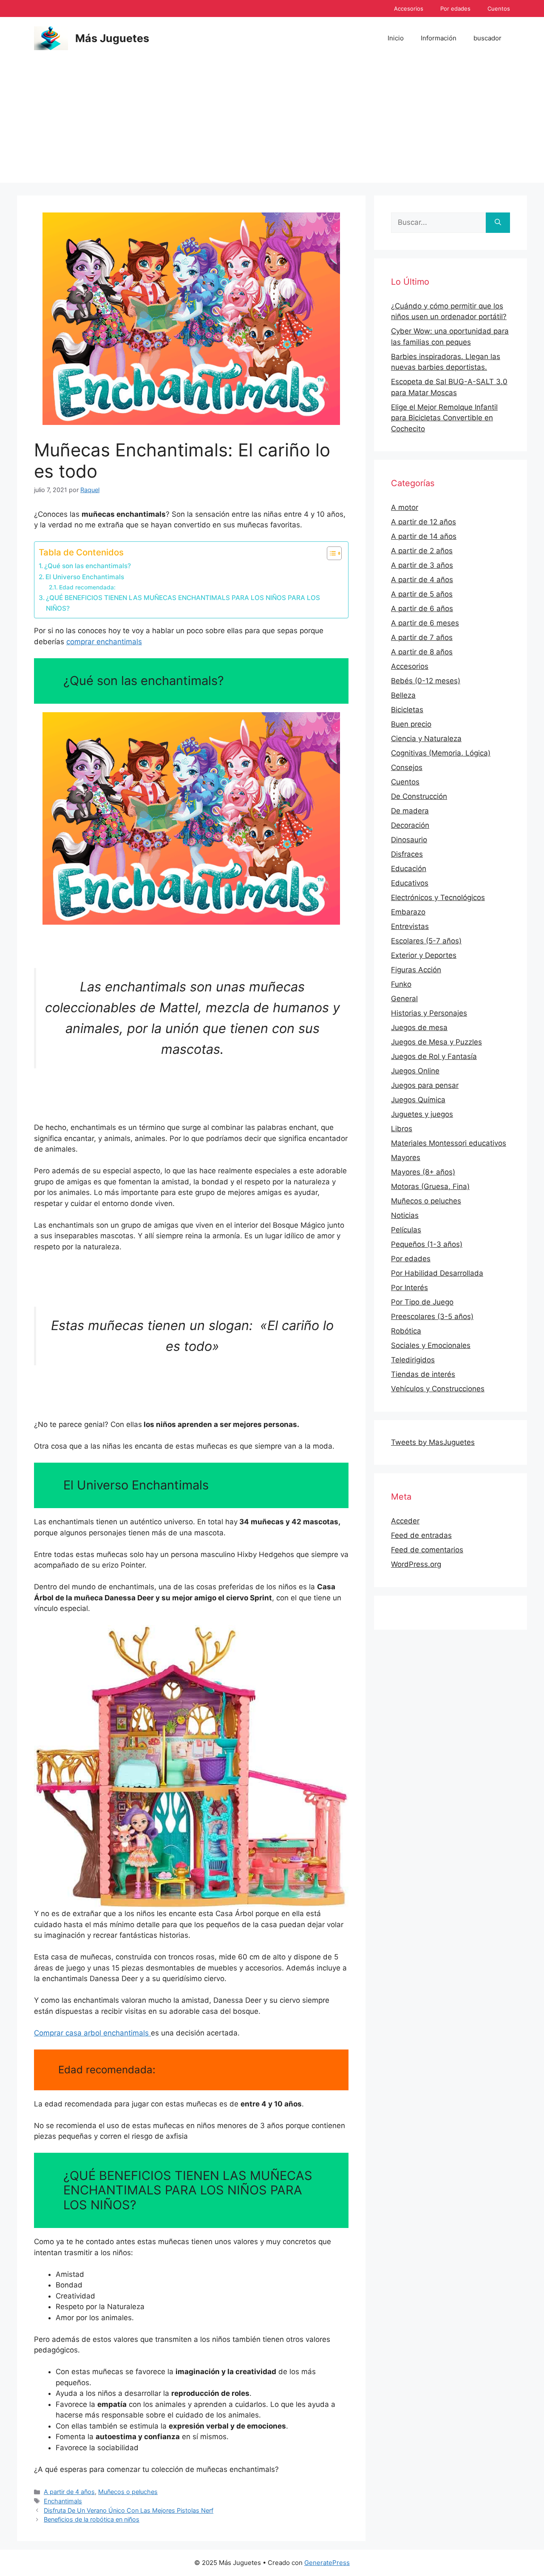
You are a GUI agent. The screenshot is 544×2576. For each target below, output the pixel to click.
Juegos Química (418, 1100)
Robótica (406, 1331)
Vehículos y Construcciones (438, 1389)
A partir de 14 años (424, 536)
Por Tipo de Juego (422, 1302)
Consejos (407, 767)
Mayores (406, 1158)
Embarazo (408, 912)
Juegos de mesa (419, 1028)
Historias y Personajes (429, 1013)
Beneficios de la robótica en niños (92, 2519)
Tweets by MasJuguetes (433, 1442)
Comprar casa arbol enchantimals (92, 2033)
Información (439, 38)
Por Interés (409, 1288)
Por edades (455, 8)
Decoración (410, 825)
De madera (410, 811)
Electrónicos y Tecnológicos (438, 897)
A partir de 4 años (69, 2492)
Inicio (396, 38)
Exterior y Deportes (424, 955)
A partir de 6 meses (425, 623)
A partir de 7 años (422, 637)
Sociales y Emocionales (431, 1345)
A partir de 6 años (422, 609)
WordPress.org (416, 1564)
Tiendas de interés (423, 1374)
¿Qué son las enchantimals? (88, 566)
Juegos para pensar (425, 1085)
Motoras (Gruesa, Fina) (430, 1186)
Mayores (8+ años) (423, 1172)
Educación (409, 869)
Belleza (403, 695)
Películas (406, 1230)
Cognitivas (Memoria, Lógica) (441, 753)
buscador (487, 38)
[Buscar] (498, 223)
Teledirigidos (413, 1360)
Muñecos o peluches (128, 2492)
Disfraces (407, 854)
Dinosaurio (409, 840)
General (404, 999)
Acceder (405, 1521)
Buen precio (411, 724)
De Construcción (419, 796)
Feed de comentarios (427, 1550)
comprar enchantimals (104, 642)
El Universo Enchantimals (85, 577)
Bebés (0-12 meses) (426, 681)
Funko (401, 984)
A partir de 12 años (424, 522)
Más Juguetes (112, 38)
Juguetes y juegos (422, 1114)
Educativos (410, 883)
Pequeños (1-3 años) (427, 1244)
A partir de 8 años (422, 652)
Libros (402, 1129)
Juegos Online (415, 1071)
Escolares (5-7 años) (426, 941)
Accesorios (409, 8)
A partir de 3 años (422, 565)
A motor (405, 507)
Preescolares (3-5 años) (432, 1316)
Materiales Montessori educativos (449, 1143)
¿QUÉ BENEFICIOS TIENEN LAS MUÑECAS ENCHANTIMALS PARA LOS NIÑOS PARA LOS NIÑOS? (183, 603)
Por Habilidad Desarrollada (437, 1273)
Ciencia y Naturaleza (426, 739)
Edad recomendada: (87, 587)
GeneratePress (327, 2563)
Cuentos (499, 8)
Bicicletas (407, 710)
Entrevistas (410, 926)
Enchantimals (63, 2501)
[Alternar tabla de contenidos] (330, 553)
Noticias (405, 1215)
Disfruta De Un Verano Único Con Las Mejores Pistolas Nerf (129, 2510)
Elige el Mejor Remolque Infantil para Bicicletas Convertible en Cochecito (444, 418)
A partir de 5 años (422, 594)
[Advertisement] (272, 123)
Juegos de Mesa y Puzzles (436, 1042)
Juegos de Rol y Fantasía (434, 1056)
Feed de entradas (421, 1535)
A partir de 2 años (422, 551)
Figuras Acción (416, 970)
